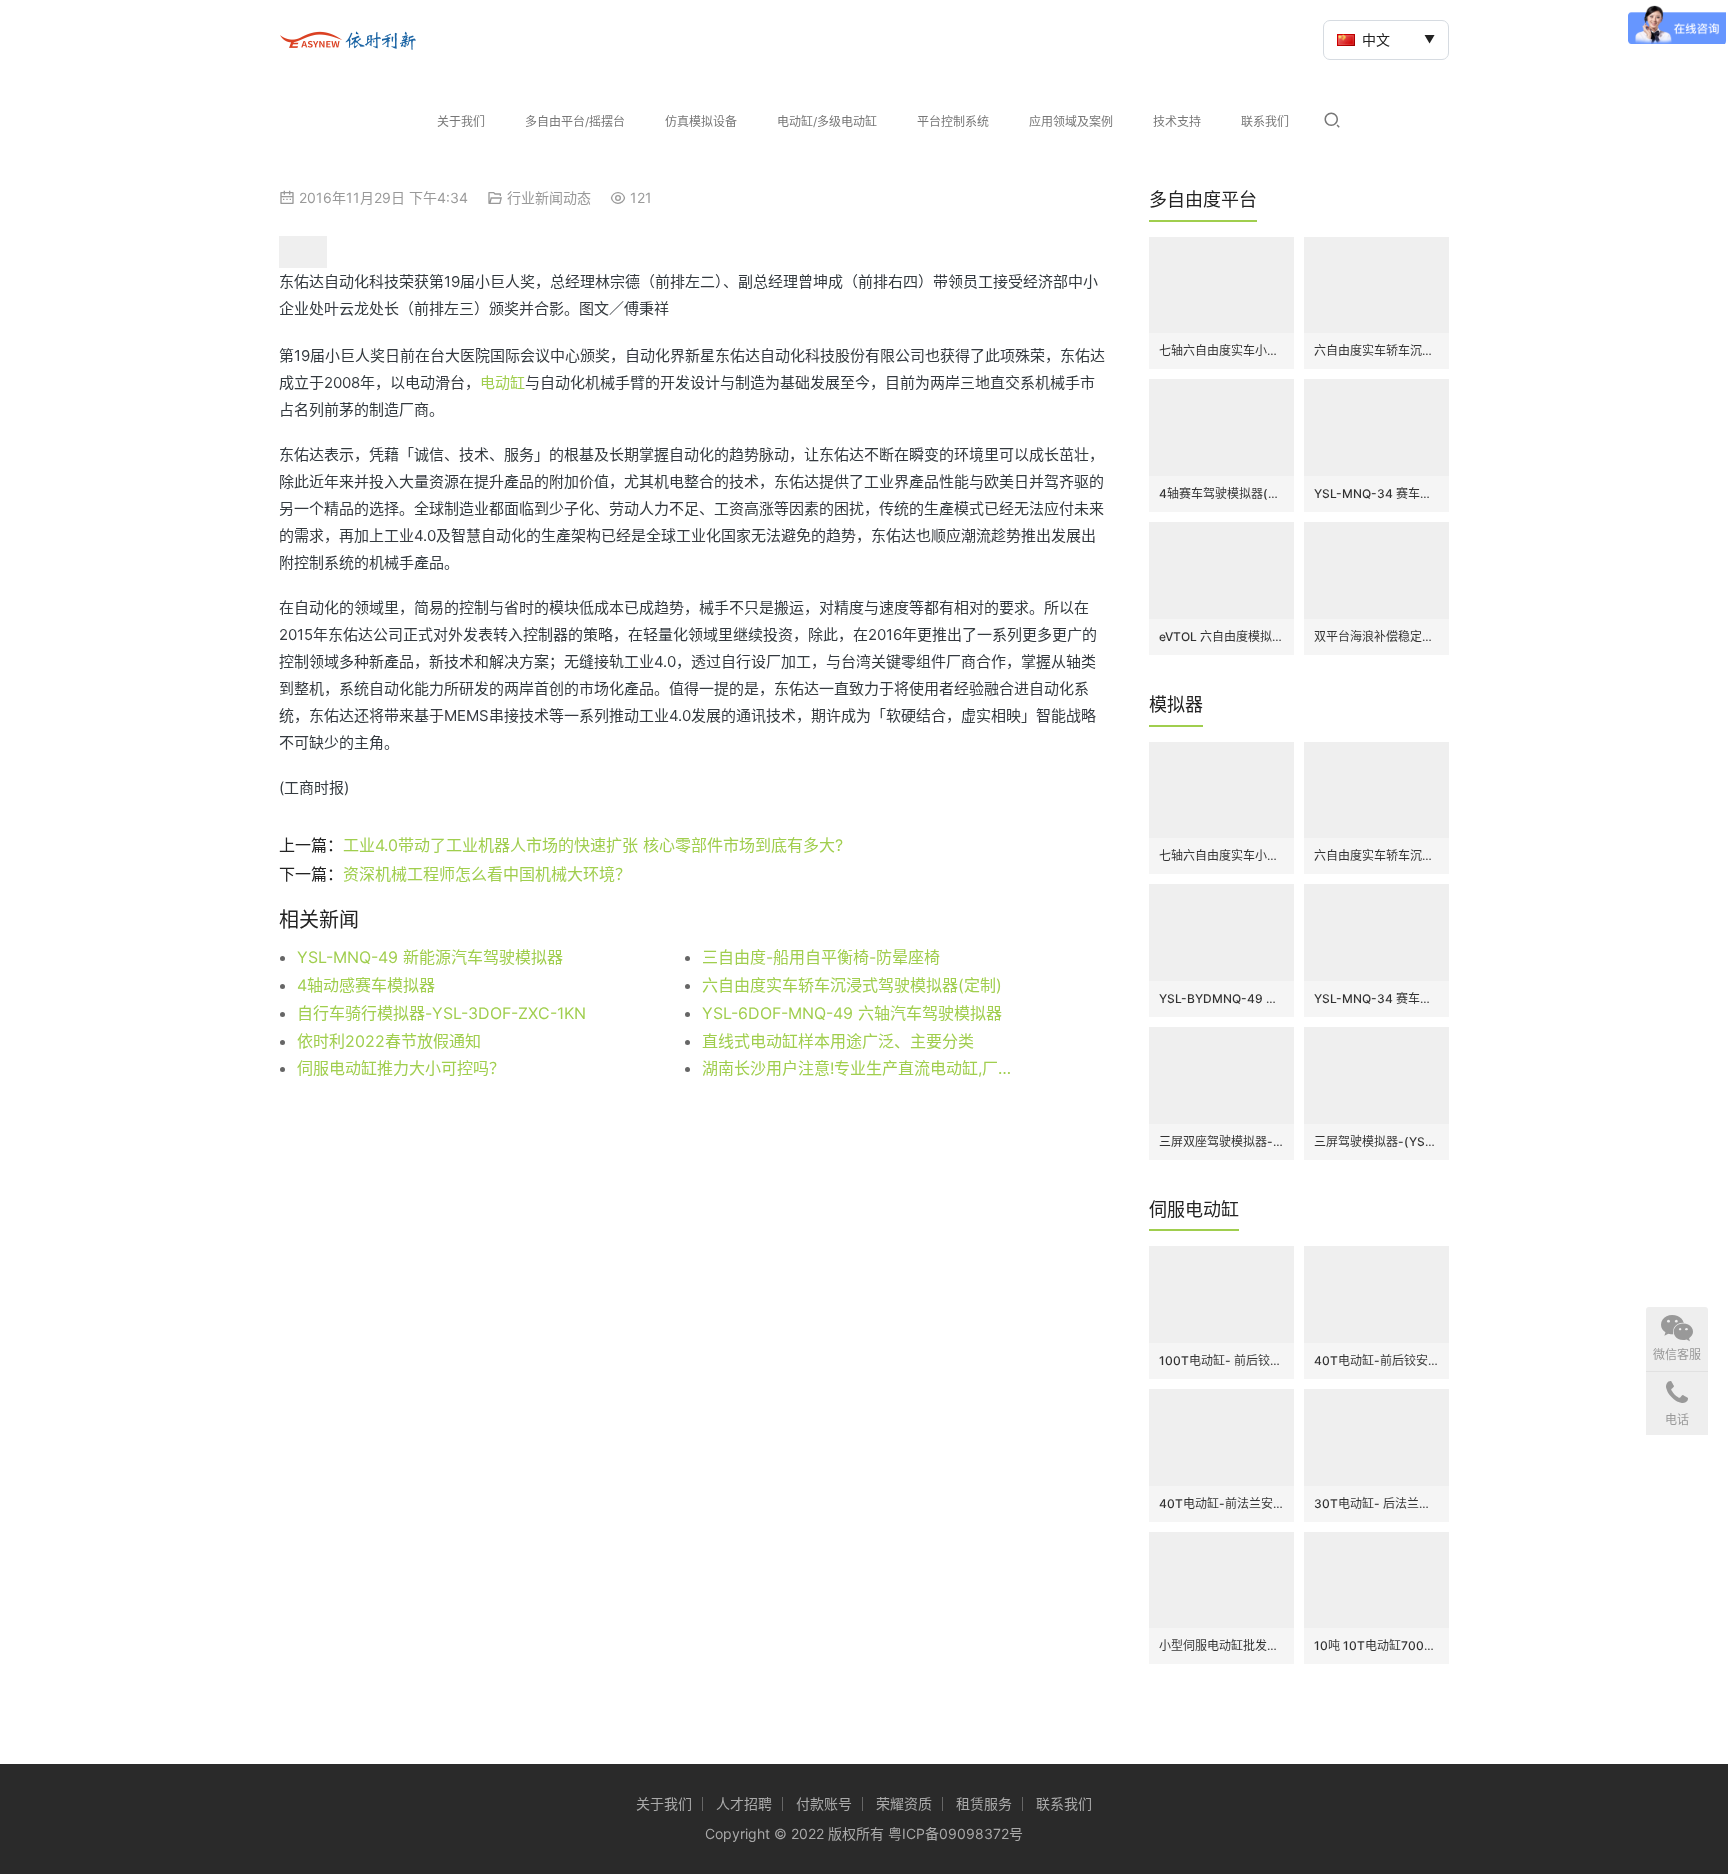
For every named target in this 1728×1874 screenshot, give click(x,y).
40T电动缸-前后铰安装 (1376, 1360)
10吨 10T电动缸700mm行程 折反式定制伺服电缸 (1376, 1645)
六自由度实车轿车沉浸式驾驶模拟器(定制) (852, 985)
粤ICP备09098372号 (955, 1833)
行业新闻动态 (549, 197)
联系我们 (1265, 121)
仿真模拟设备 (701, 121)
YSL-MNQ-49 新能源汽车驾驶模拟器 (430, 957)
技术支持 (1177, 121)
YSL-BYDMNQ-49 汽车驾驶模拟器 (1221, 998)
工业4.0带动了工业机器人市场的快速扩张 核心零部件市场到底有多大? (593, 845)
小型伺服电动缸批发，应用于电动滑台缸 (1221, 1645)
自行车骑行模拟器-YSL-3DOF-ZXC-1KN (441, 1013)
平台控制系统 (953, 121)
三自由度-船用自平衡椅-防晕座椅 (821, 957)
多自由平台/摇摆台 (575, 121)
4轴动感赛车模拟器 (366, 985)
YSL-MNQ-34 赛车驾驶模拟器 (1376, 493)
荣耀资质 (904, 1803)
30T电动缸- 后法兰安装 (1376, 1503)
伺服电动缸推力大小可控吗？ (401, 1068)
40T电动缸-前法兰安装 (1221, 1503)
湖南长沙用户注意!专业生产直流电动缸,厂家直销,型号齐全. (864, 1068)
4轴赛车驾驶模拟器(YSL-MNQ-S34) (1221, 493)
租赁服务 (984, 1803)
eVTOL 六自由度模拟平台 (1221, 636)
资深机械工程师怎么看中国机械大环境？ (487, 874)
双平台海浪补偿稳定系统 (1376, 636)
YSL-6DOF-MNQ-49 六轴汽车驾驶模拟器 (852, 1013)
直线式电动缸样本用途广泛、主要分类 (838, 1041)
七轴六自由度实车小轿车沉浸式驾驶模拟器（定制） (1221, 350)
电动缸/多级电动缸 (827, 121)
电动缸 (502, 382)
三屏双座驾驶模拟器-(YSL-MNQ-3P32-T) (1221, 1141)
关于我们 (461, 121)
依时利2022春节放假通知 (389, 1041)
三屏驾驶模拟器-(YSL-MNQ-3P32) (1376, 1141)
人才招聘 (744, 1803)
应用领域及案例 (1071, 121)
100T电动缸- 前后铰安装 (1221, 1360)
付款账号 (824, 1803)
